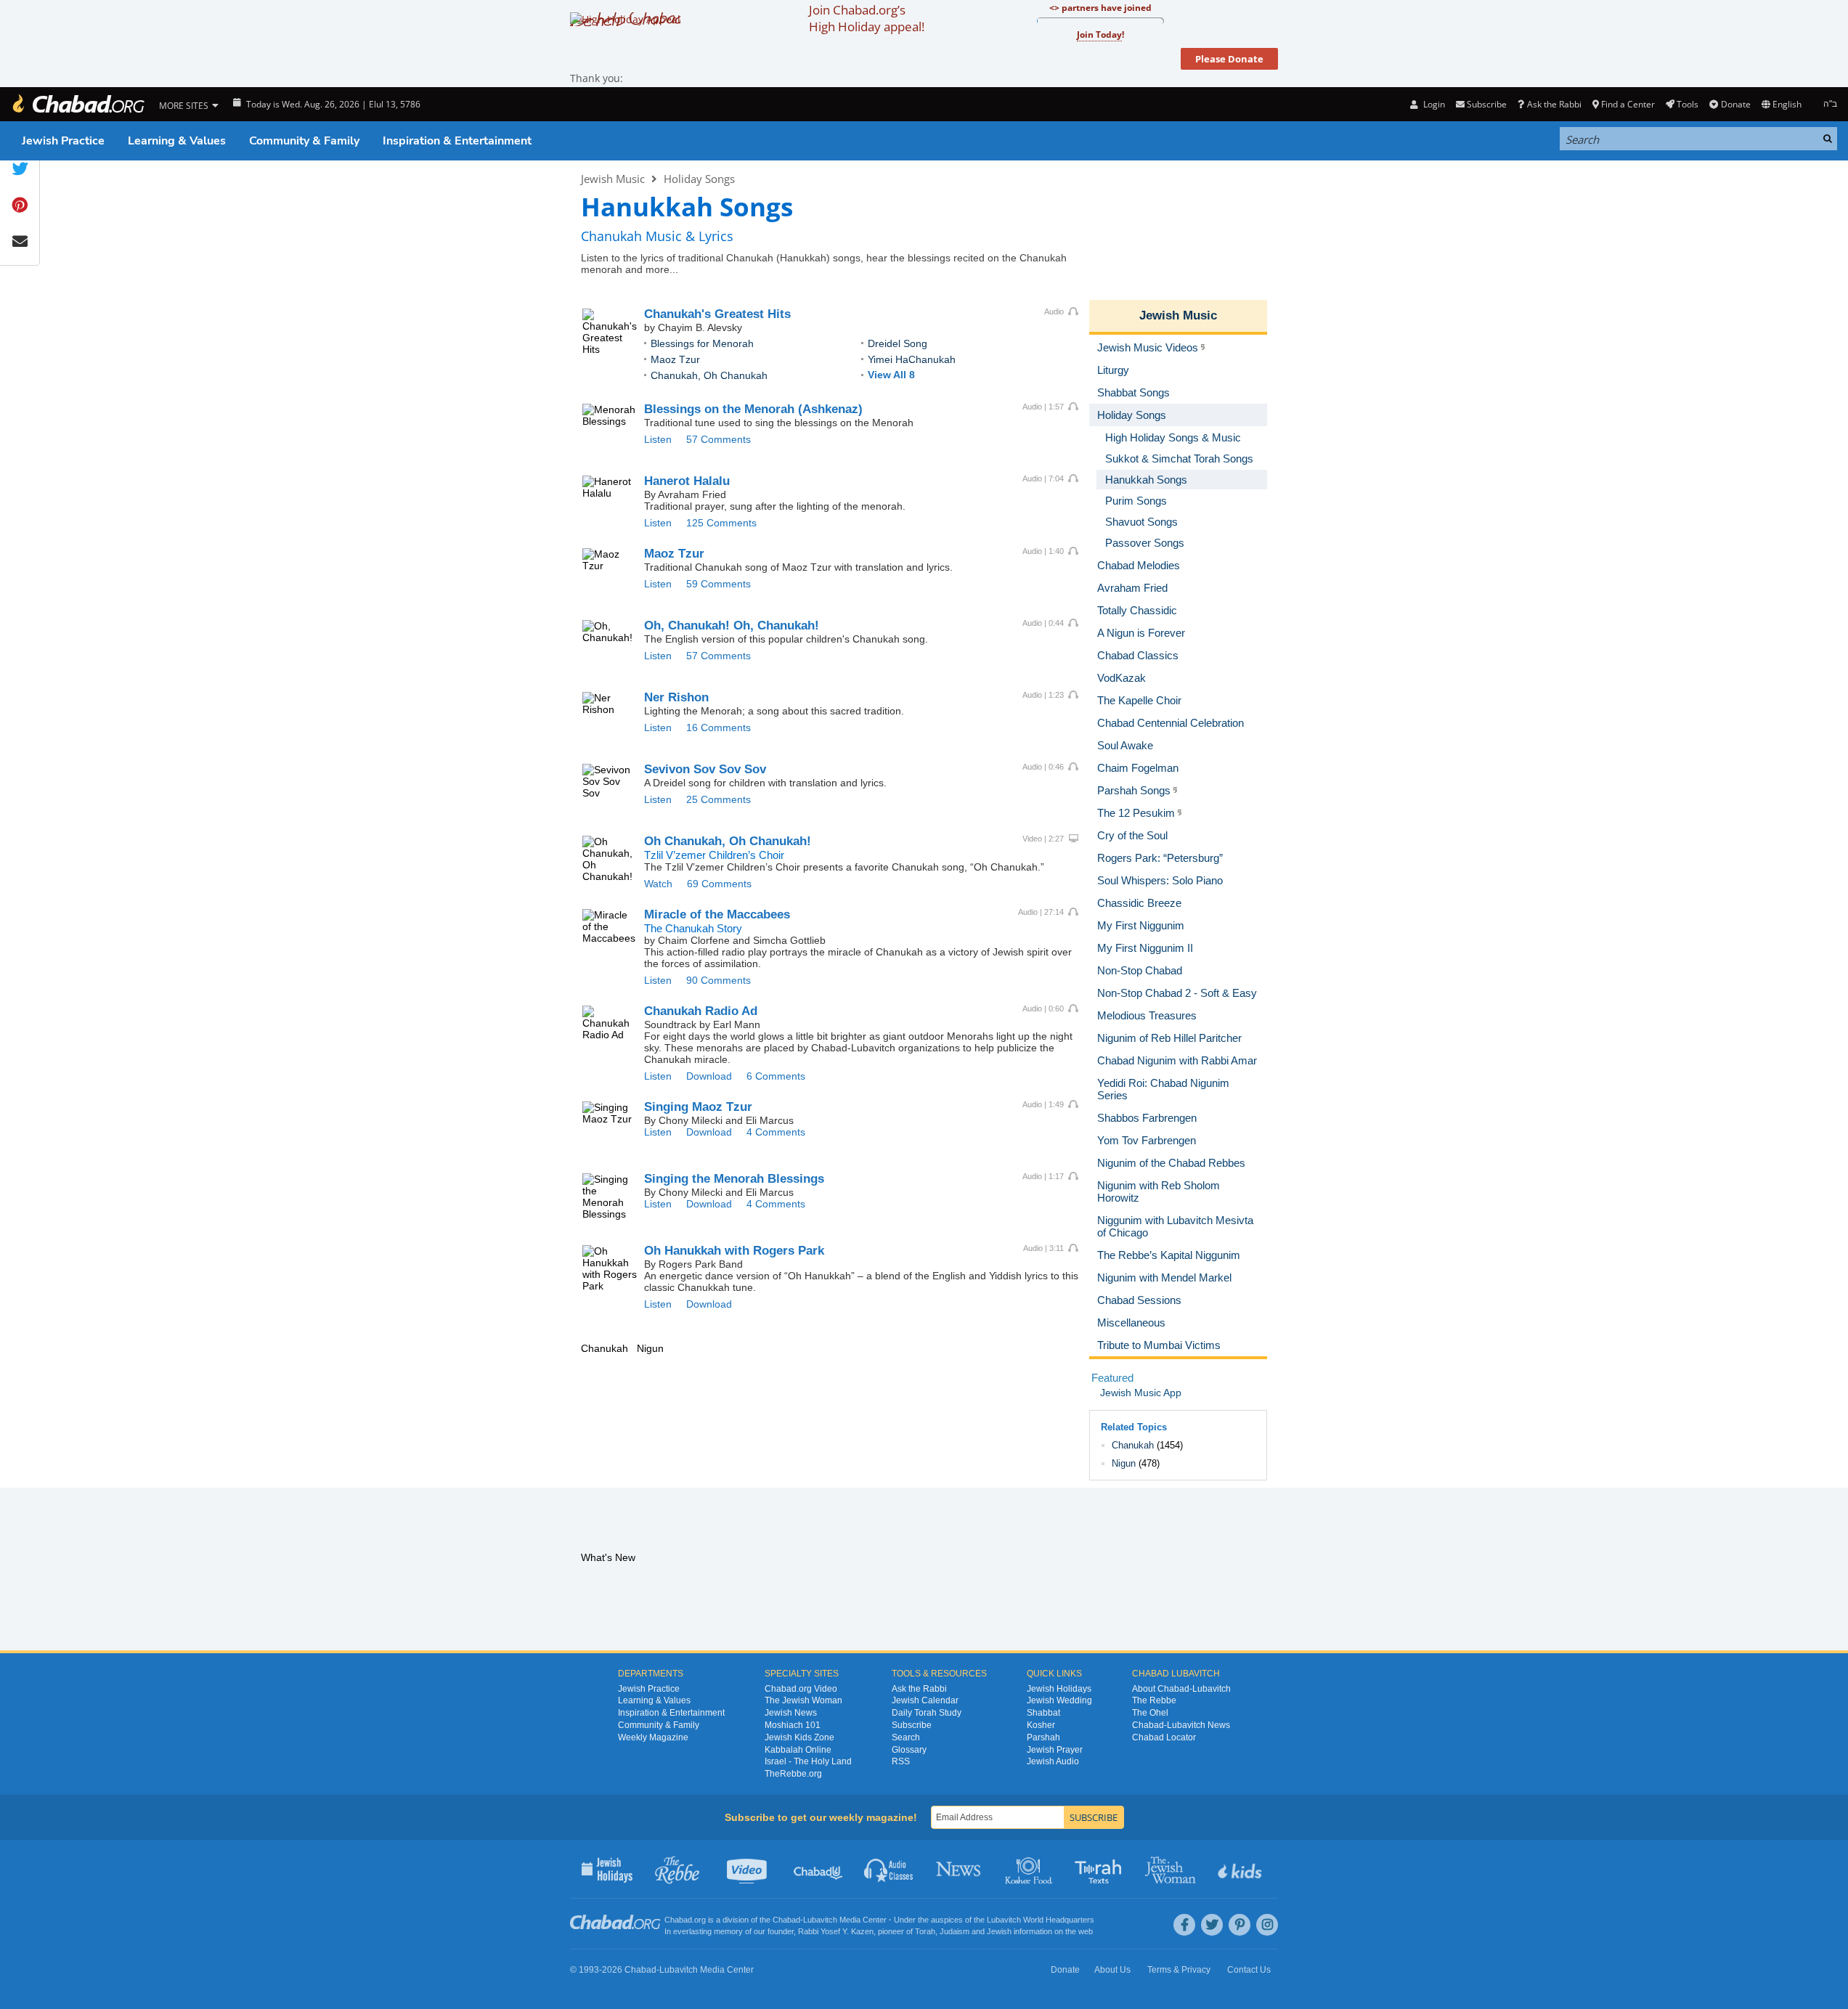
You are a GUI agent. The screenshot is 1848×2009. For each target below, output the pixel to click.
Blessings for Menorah (702, 343)
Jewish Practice (63, 141)
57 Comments (719, 439)
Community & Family (304, 141)
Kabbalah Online (798, 1750)
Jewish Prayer (1055, 1750)
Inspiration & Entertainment (457, 141)
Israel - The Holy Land (808, 1761)
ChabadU (819, 1869)
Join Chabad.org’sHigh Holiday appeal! (867, 18)
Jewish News (791, 1713)
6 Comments (776, 1076)
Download (709, 1076)
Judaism (954, 1931)
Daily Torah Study (927, 1713)
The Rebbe (1154, 1700)
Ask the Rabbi (1554, 104)
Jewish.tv (748, 1869)
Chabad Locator (1164, 1737)
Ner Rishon (676, 697)
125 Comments (721, 523)
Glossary (909, 1750)
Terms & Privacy (1179, 1970)
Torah (925, 1931)
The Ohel (1150, 1713)
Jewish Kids (1241, 1869)
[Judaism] (78, 104)
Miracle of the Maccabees (717, 914)
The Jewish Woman (803, 1700)
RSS (901, 1761)
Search (906, 1737)
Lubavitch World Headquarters (1041, 1920)
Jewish (999, 1931)
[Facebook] (1184, 1925)
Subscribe (912, 1725)
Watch (658, 884)
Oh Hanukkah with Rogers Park (734, 1251)
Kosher (1041, 1725)
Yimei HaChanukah (912, 359)
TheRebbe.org (793, 1774)
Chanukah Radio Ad (701, 1011)
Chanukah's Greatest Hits (717, 314)
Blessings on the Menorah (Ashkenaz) (753, 409)
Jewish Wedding (1059, 1700)
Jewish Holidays (1059, 1689)
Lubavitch (820, 1920)
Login (1433, 104)
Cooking (1030, 1869)
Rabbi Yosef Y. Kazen (836, 1931)
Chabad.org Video (801, 1689)
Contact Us (1249, 1970)
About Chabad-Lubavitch (1181, 1689)
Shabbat (1043, 1713)
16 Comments (719, 728)
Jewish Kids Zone (799, 1737)
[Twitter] (1212, 1925)
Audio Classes (889, 1869)
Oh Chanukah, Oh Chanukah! (728, 841)
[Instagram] (1267, 1925)
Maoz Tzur (675, 359)
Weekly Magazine (653, 1737)
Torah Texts (1100, 1869)
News (960, 1869)
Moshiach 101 (793, 1725)
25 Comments (719, 799)
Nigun (1124, 1463)
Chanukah (1133, 1445)
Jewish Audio (1053, 1761)
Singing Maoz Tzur (698, 1107)
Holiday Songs (699, 179)
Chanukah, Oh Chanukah (709, 375)
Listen (658, 439)
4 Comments (776, 1132)
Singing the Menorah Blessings (734, 1179)
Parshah (1043, 1737)
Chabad (786, 1920)
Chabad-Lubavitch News (1181, 1725)
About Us (1112, 1970)
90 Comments (719, 980)
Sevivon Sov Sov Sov (705, 769)
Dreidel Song (897, 343)
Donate (1735, 104)
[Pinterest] (1240, 1925)
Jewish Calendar (925, 1700)
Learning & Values (177, 141)
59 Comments (719, 584)
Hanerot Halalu (687, 481)
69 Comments (719, 884)
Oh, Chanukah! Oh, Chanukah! (732, 625)
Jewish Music (613, 179)
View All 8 (891, 375)
